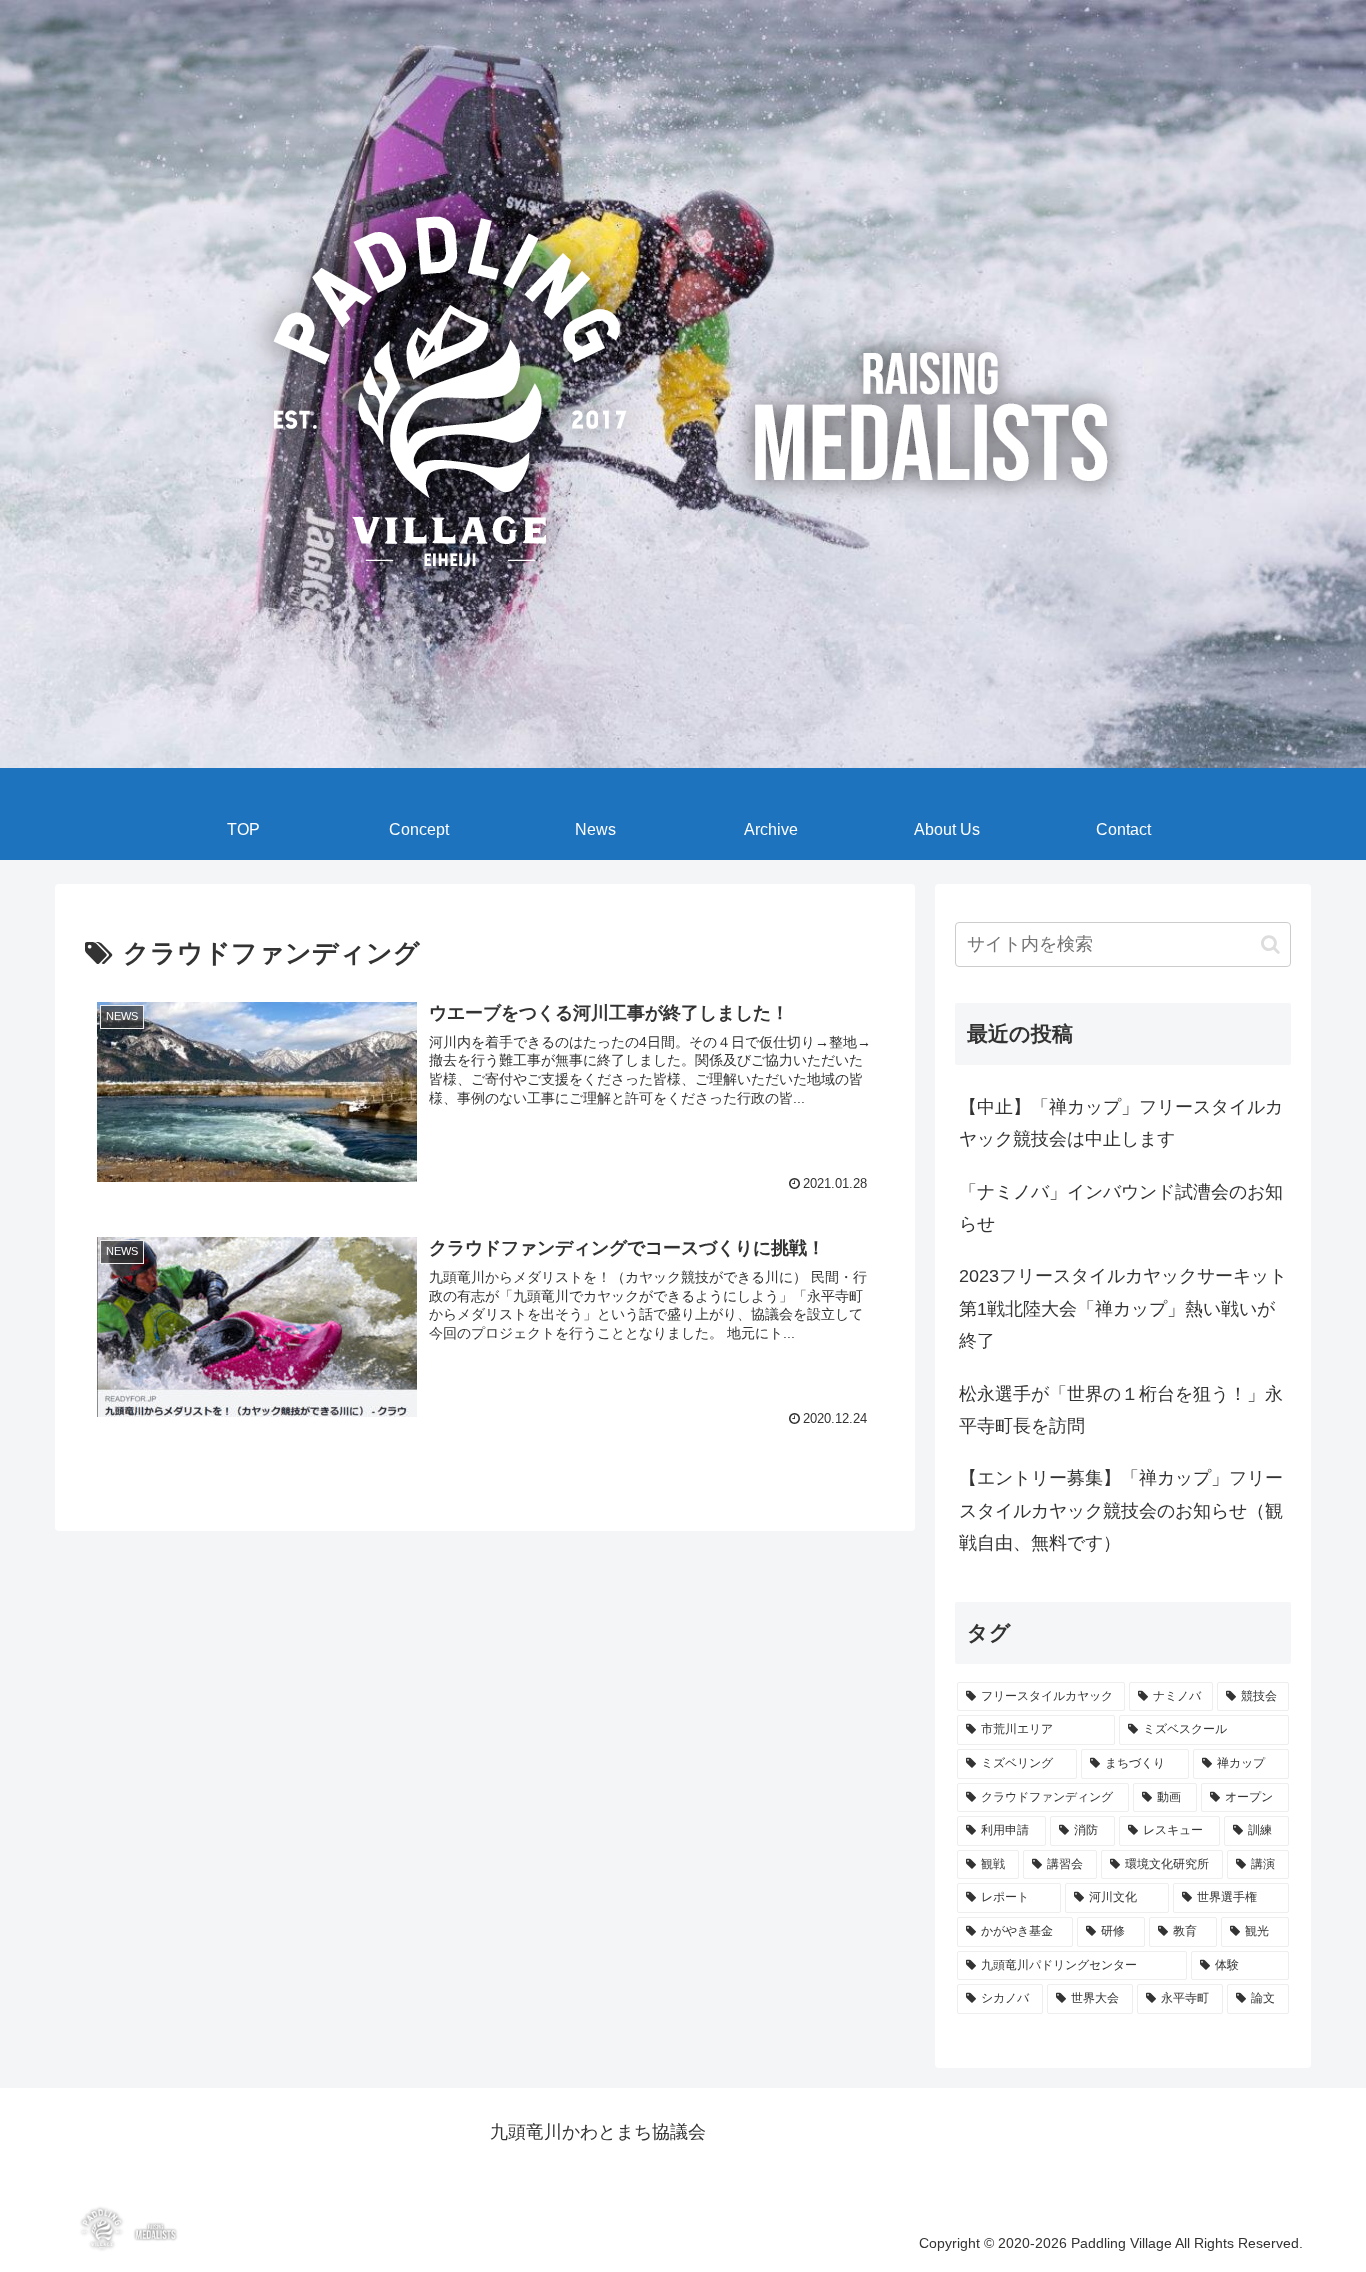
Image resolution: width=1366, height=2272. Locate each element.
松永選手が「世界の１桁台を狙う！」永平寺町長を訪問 (1121, 1410)
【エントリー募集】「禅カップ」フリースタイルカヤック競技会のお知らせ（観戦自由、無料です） (1121, 1510)
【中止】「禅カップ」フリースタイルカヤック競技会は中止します (1121, 1123)
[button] (1270, 944)
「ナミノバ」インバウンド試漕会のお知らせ (1121, 1208)
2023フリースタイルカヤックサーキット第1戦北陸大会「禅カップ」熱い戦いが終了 (1123, 1308)
